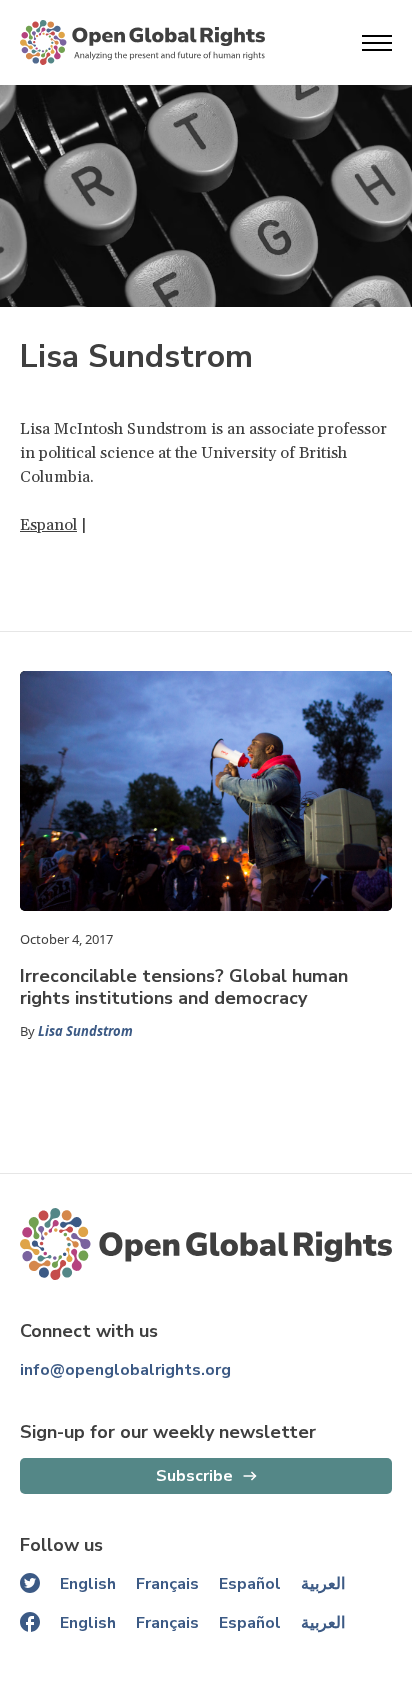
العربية (323, 1584)
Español (250, 1584)
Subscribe (194, 1476)
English (88, 1584)
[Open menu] (377, 43)
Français (167, 1584)
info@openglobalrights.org (125, 1370)
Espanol (48, 525)
